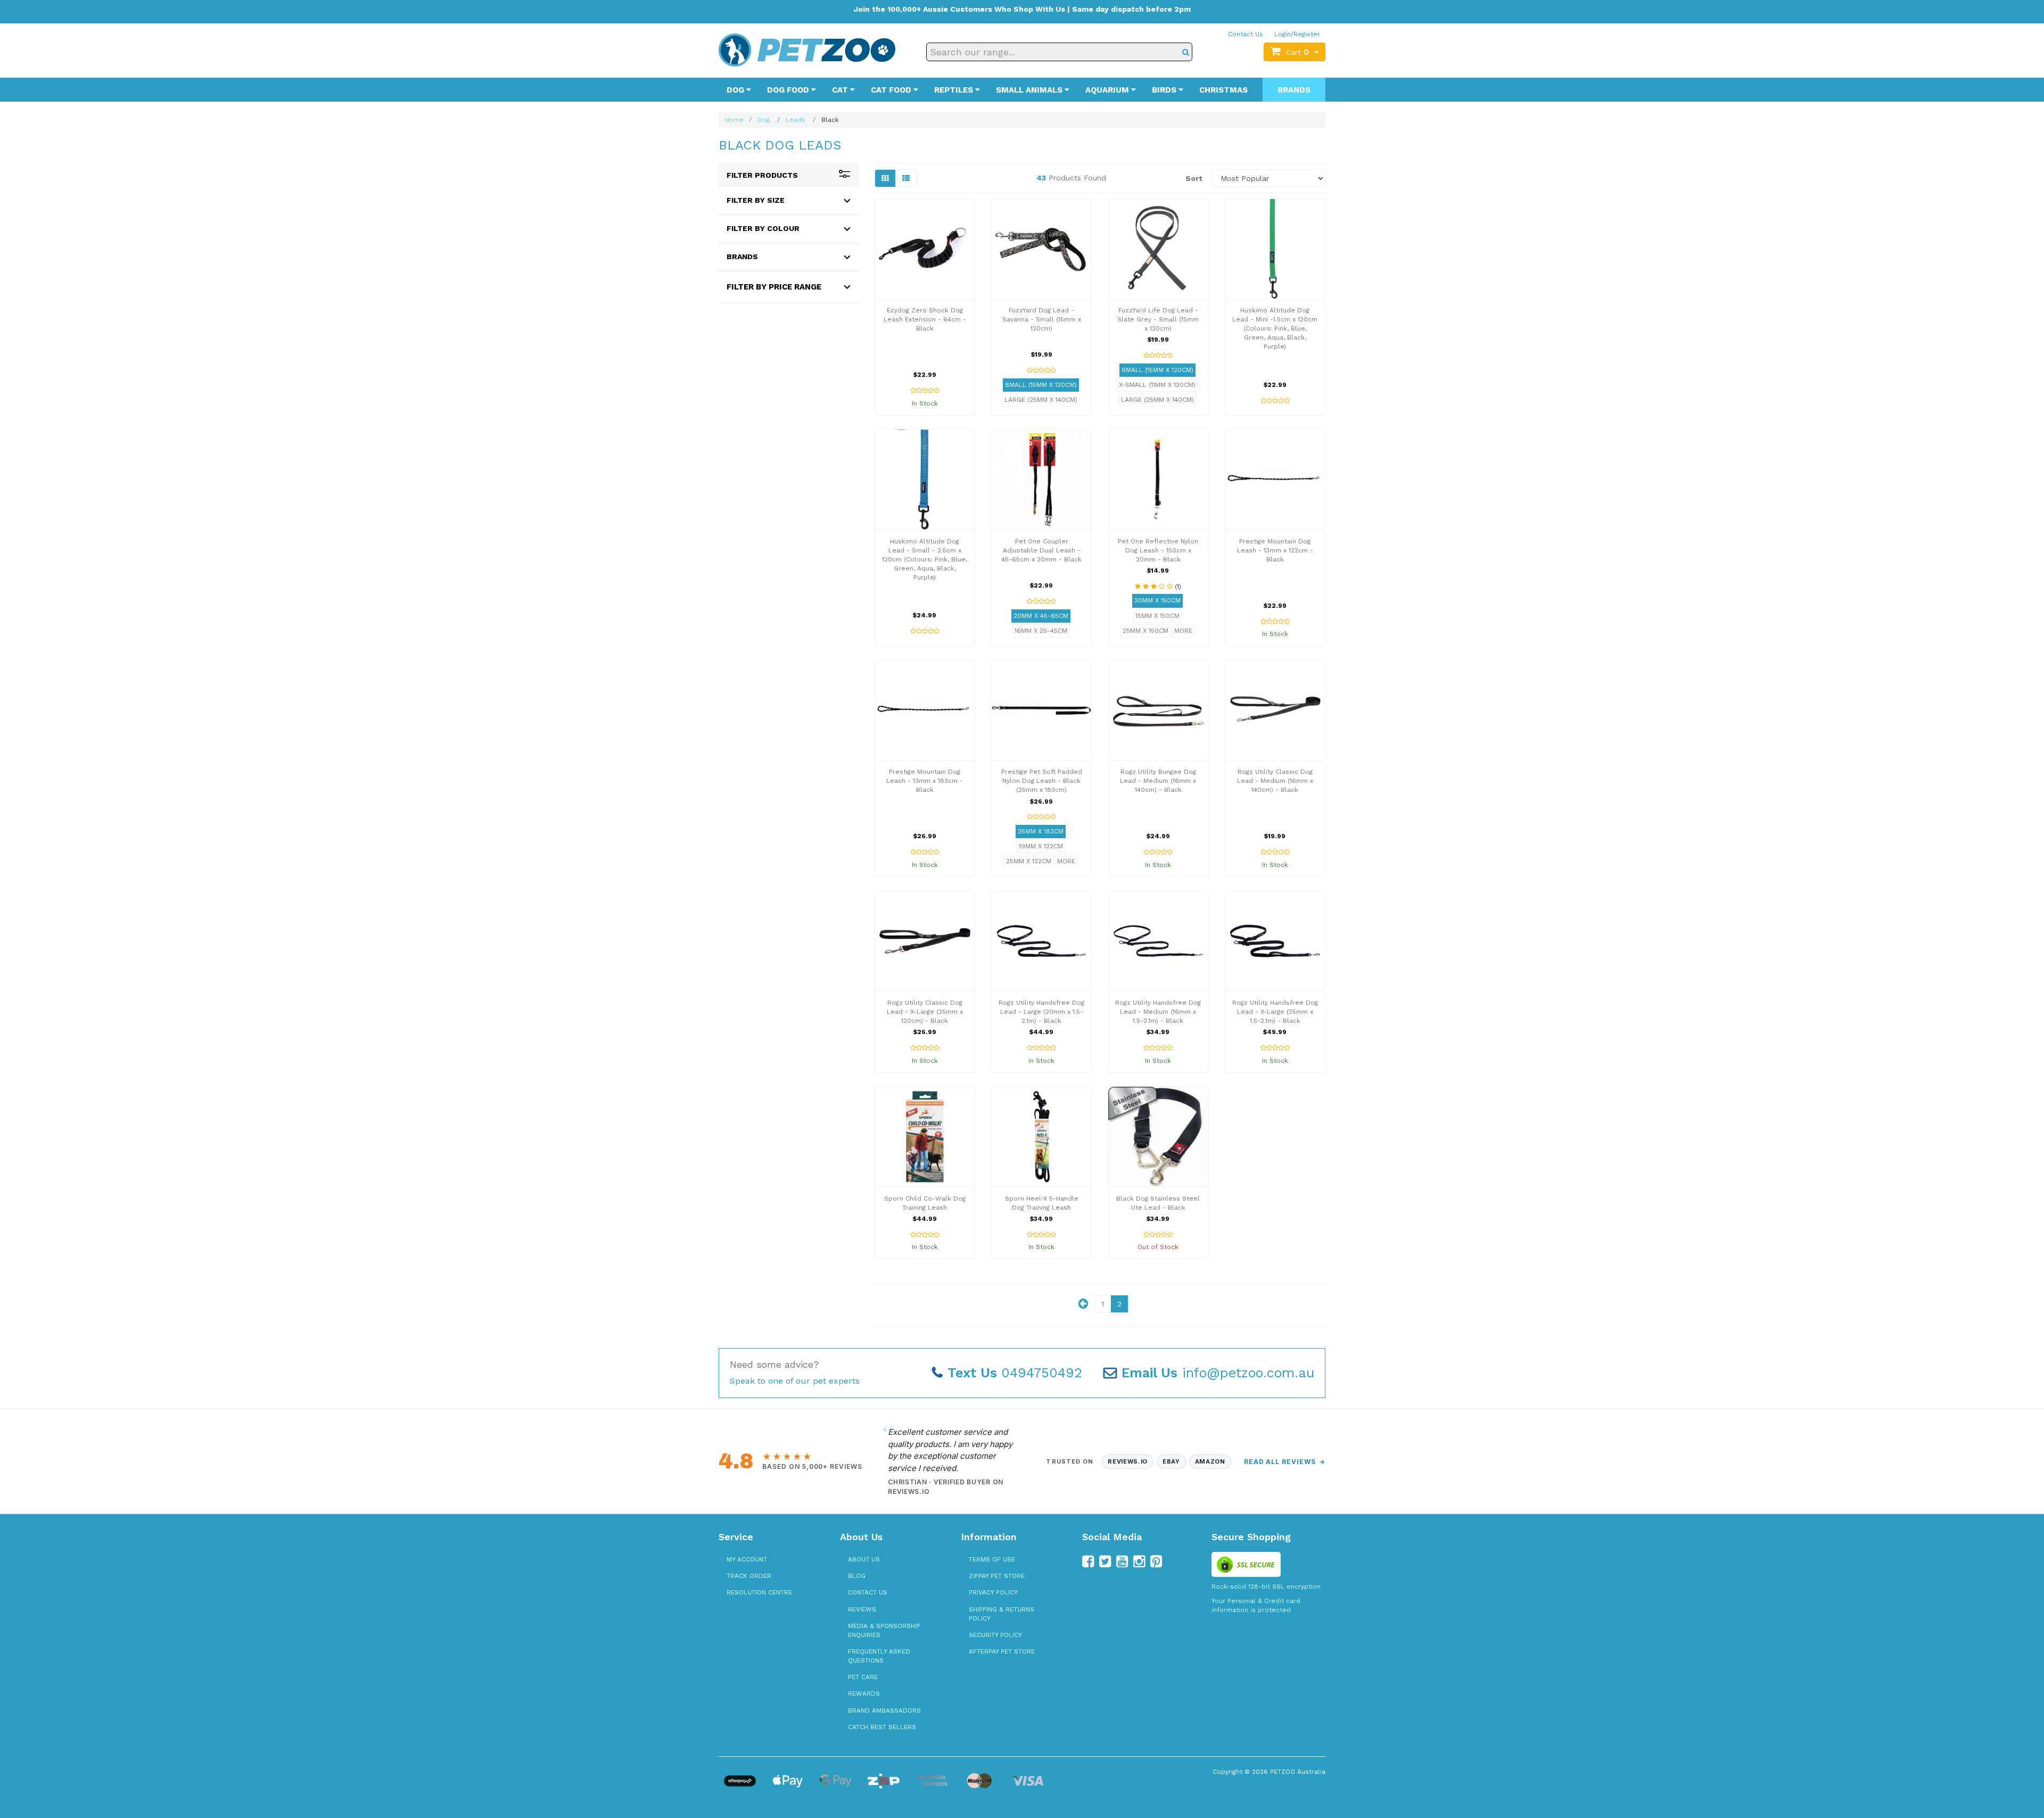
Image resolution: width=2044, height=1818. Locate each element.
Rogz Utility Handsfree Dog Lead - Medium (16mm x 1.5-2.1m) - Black (1158, 1012)
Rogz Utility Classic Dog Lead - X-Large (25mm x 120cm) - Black (925, 1012)
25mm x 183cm (1041, 831)
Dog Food (789, 90)
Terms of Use (992, 1559)
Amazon (1210, 1461)
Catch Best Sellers (882, 1727)
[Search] (1186, 52)
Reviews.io (1128, 1461)
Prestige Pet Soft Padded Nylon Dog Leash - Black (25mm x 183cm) (1042, 781)
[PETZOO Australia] (807, 49)
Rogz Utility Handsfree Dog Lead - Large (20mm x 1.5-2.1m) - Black (1041, 1012)
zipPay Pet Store (997, 1576)
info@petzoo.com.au (1218, 1373)
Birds (1165, 90)
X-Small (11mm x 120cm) (1157, 385)
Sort (1194, 178)
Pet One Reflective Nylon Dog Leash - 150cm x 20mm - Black (1158, 550)
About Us (864, 1559)
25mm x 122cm (1029, 861)
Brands (1294, 90)
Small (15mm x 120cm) (1041, 385)
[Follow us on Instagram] (1139, 1561)
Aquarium (1108, 90)
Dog (736, 90)
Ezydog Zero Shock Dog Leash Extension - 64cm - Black (925, 319)
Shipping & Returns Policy (1002, 1614)
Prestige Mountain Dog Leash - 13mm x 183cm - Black (925, 781)
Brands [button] (742, 257)
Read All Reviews (1285, 1462)
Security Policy (995, 1635)
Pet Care (863, 1677)
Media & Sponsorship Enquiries (884, 1630)
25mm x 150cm (1145, 631)
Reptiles (955, 90)
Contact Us (1246, 34)
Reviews (862, 1609)
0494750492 (1015, 1373)
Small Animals (1030, 90)
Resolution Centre (759, 1592)
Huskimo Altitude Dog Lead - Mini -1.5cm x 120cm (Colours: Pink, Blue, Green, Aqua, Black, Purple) (1275, 329)
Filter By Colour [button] (763, 228)
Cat (841, 90)
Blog (857, 1576)
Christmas (1223, 90)
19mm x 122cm (1041, 846)
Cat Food (892, 90)
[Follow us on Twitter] (1105, 1561)
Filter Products (762, 175)
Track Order (749, 1576)
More (1183, 631)
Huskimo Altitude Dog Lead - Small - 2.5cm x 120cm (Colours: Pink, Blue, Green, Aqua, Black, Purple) (925, 560)
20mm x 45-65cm (1041, 616)
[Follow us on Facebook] (1088, 1561)
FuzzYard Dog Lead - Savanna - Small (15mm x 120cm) (1042, 319)
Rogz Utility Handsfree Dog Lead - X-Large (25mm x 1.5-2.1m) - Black (1275, 1012)
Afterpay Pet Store (1002, 1651)
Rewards (864, 1693)
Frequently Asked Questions (879, 1656)
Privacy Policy (993, 1592)
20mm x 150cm (1157, 600)
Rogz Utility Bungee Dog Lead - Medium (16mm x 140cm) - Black (1158, 781)
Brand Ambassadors (884, 1710)
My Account (747, 1559)
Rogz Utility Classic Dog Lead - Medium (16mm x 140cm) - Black (1275, 781)
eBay (1171, 1461)
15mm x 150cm (1157, 616)
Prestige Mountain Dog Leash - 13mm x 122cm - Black (1275, 550)
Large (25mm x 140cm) (1041, 400)
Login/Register (1297, 34)
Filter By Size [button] (756, 200)
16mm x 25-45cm (1041, 631)
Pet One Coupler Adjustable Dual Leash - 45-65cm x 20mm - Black (1041, 550)
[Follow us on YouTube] (1122, 1561)
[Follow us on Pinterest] (1156, 1561)
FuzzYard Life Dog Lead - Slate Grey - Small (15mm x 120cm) (1158, 319)
